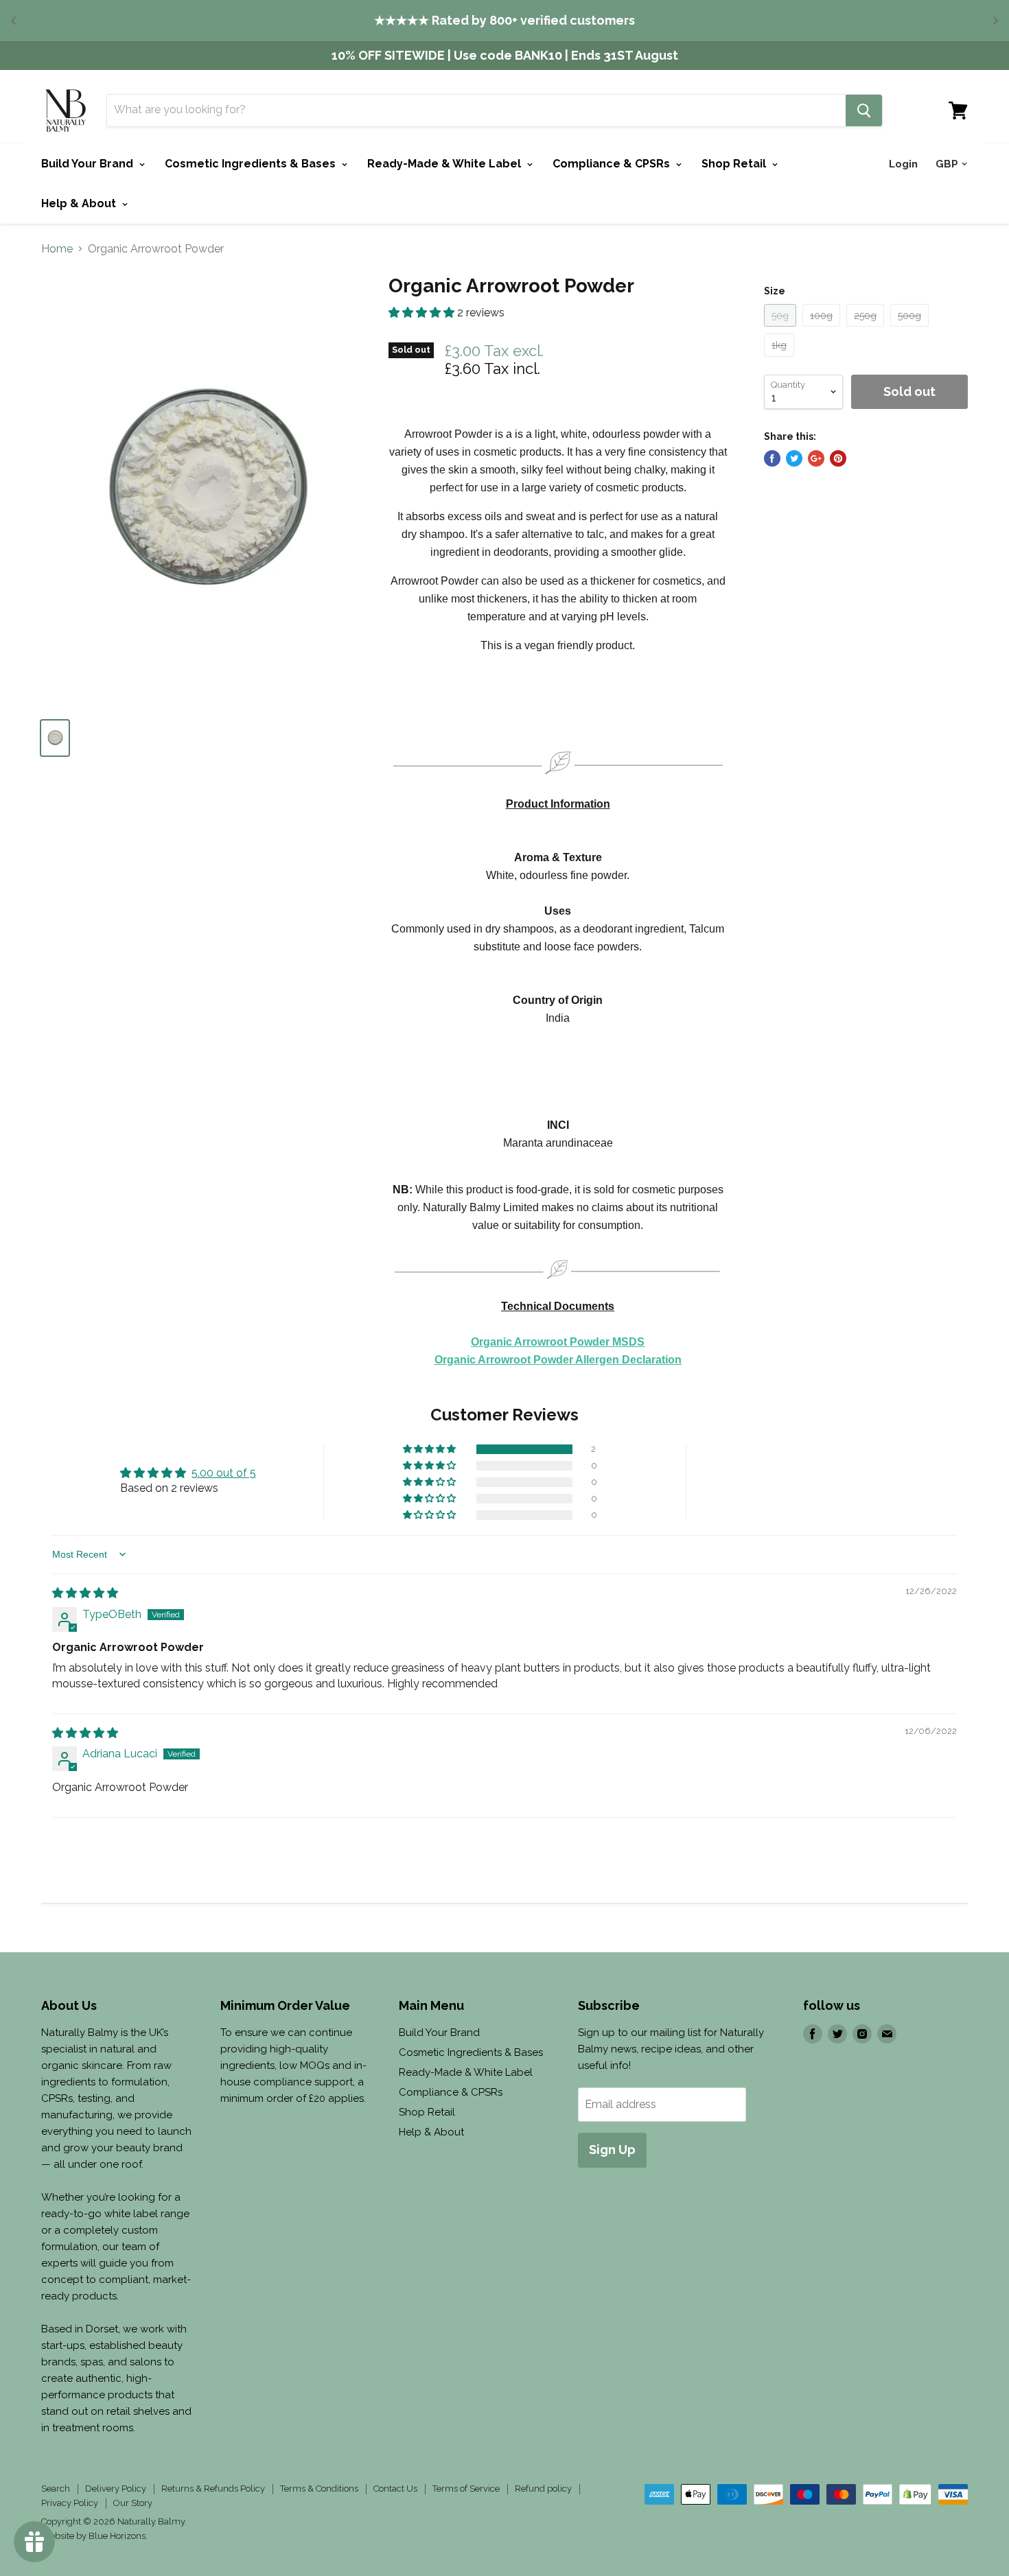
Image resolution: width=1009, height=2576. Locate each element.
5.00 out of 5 (224, 1473)
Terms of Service (466, 2489)
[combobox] (476, 110)
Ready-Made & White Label (445, 164)
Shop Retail (735, 164)
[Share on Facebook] (772, 458)
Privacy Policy (70, 2503)
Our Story (133, 2503)
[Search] (864, 110)
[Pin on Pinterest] (838, 458)
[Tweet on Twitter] (794, 458)
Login (903, 164)
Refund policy (543, 2489)
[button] (423, 313)
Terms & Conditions (319, 2489)
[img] (85, 1593)
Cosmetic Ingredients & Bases (252, 164)
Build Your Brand (89, 164)
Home (57, 249)
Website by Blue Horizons (93, 2536)
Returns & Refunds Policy (213, 2489)
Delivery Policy (116, 2489)
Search (56, 2489)
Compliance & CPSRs (613, 164)
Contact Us (395, 2489)
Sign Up (612, 2150)
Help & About (80, 203)
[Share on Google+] (816, 458)
